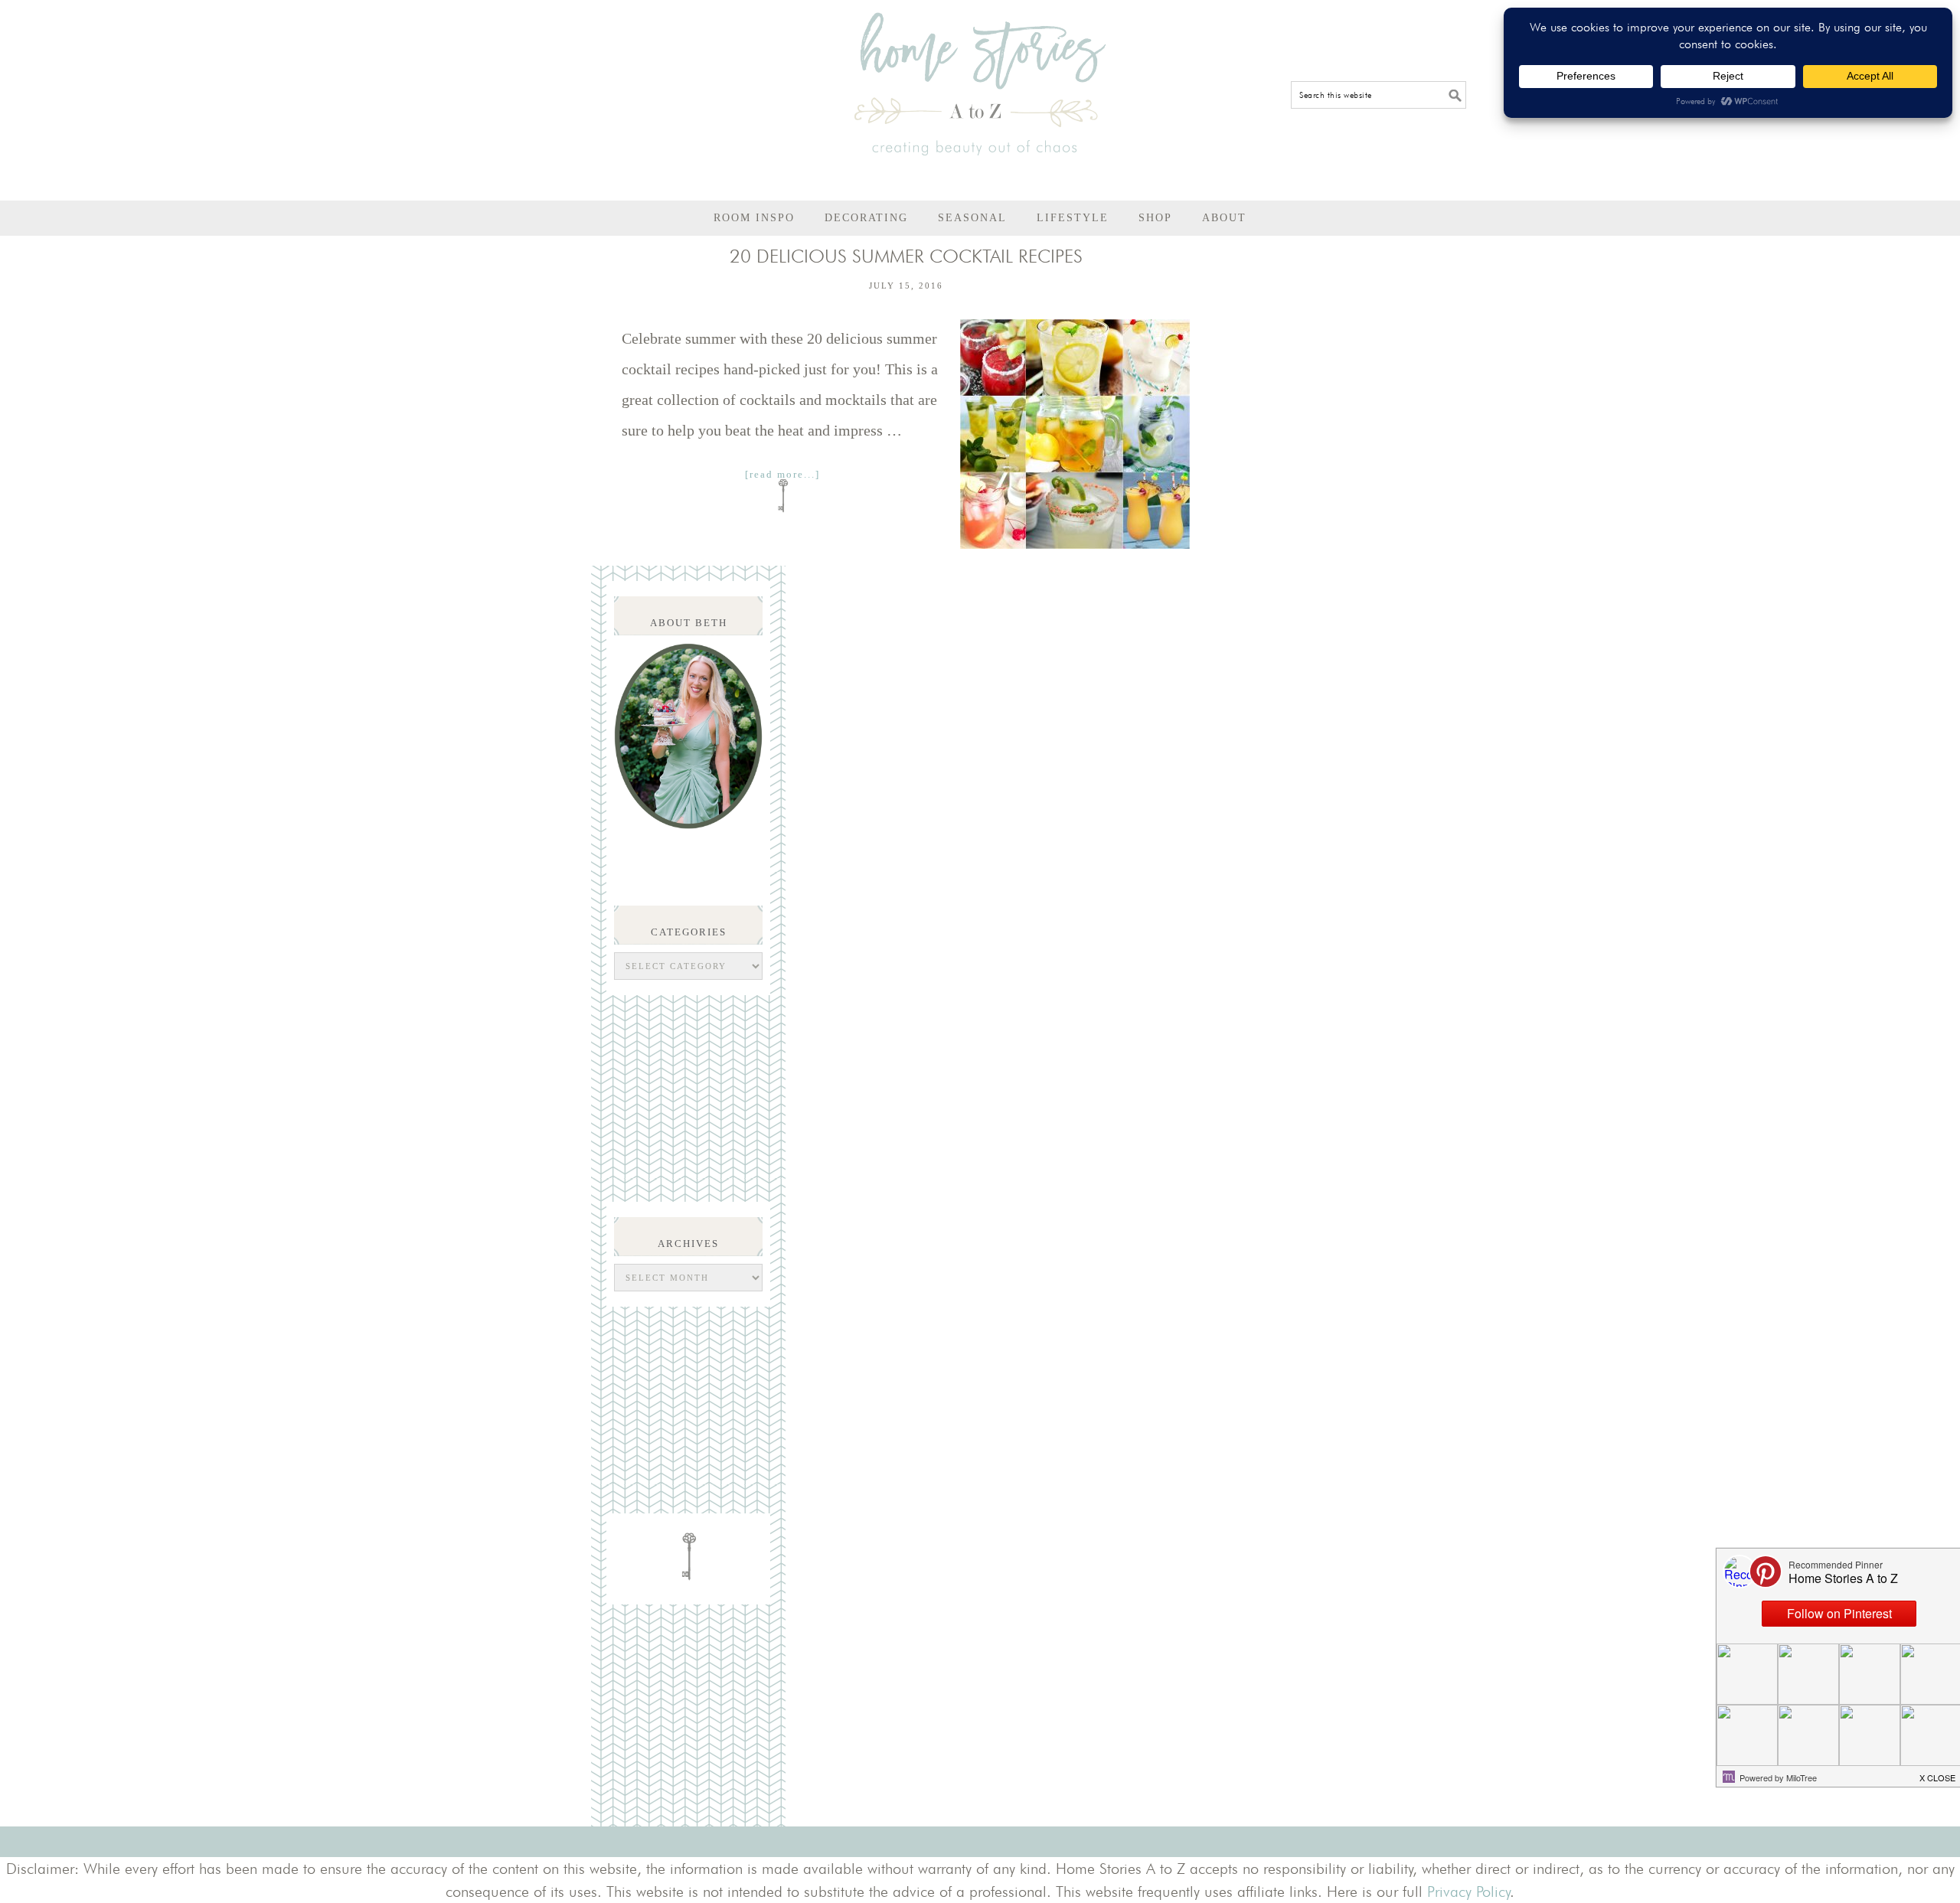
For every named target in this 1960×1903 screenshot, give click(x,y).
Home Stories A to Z (980, 84)
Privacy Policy (1469, 1892)
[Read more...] (782, 474)
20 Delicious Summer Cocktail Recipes (906, 256)
